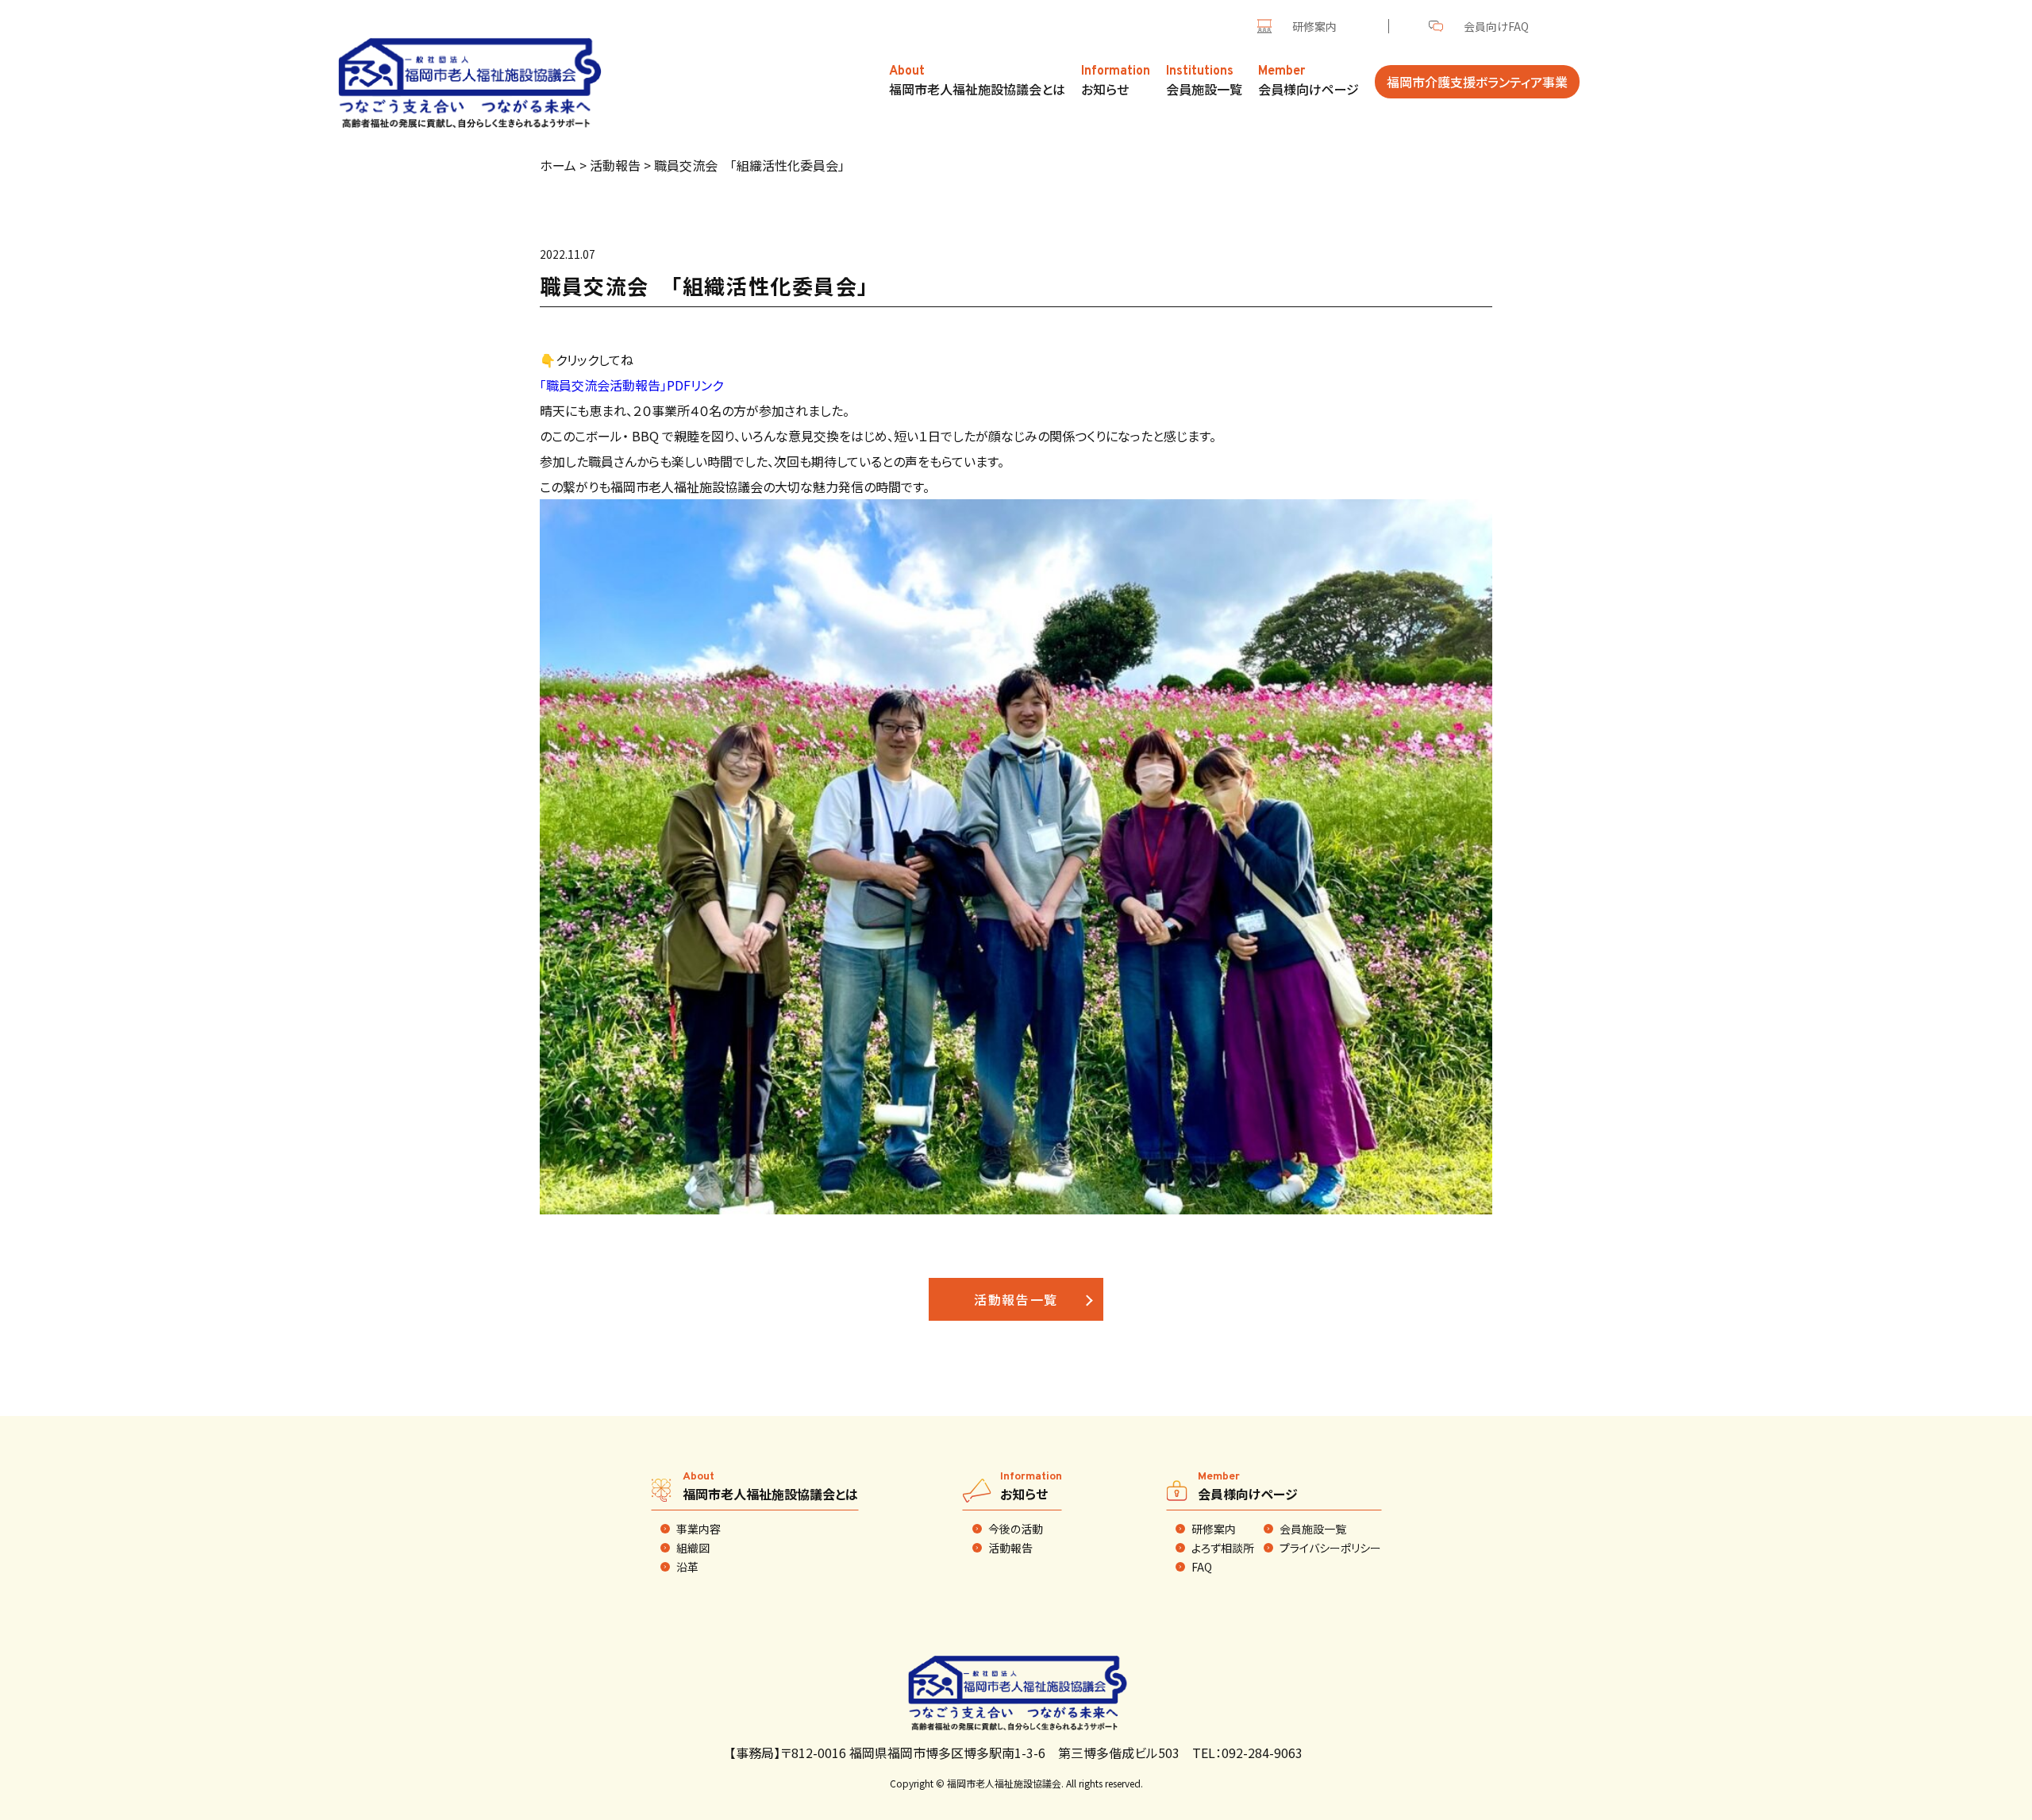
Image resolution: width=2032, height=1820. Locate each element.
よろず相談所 (1223, 1548)
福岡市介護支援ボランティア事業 (1477, 82)
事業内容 (698, 1529)
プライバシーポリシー (1330, 1548)
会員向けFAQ (1496, 26)
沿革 (687, 1567)
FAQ (1202, 1567)
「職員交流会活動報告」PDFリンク (631, 385)
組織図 (693, 1548)
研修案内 (1314, 26)
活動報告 (1010, 1548)
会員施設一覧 (1313, 1529)
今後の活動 (1016, 1529)
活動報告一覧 (1016, 1299)
